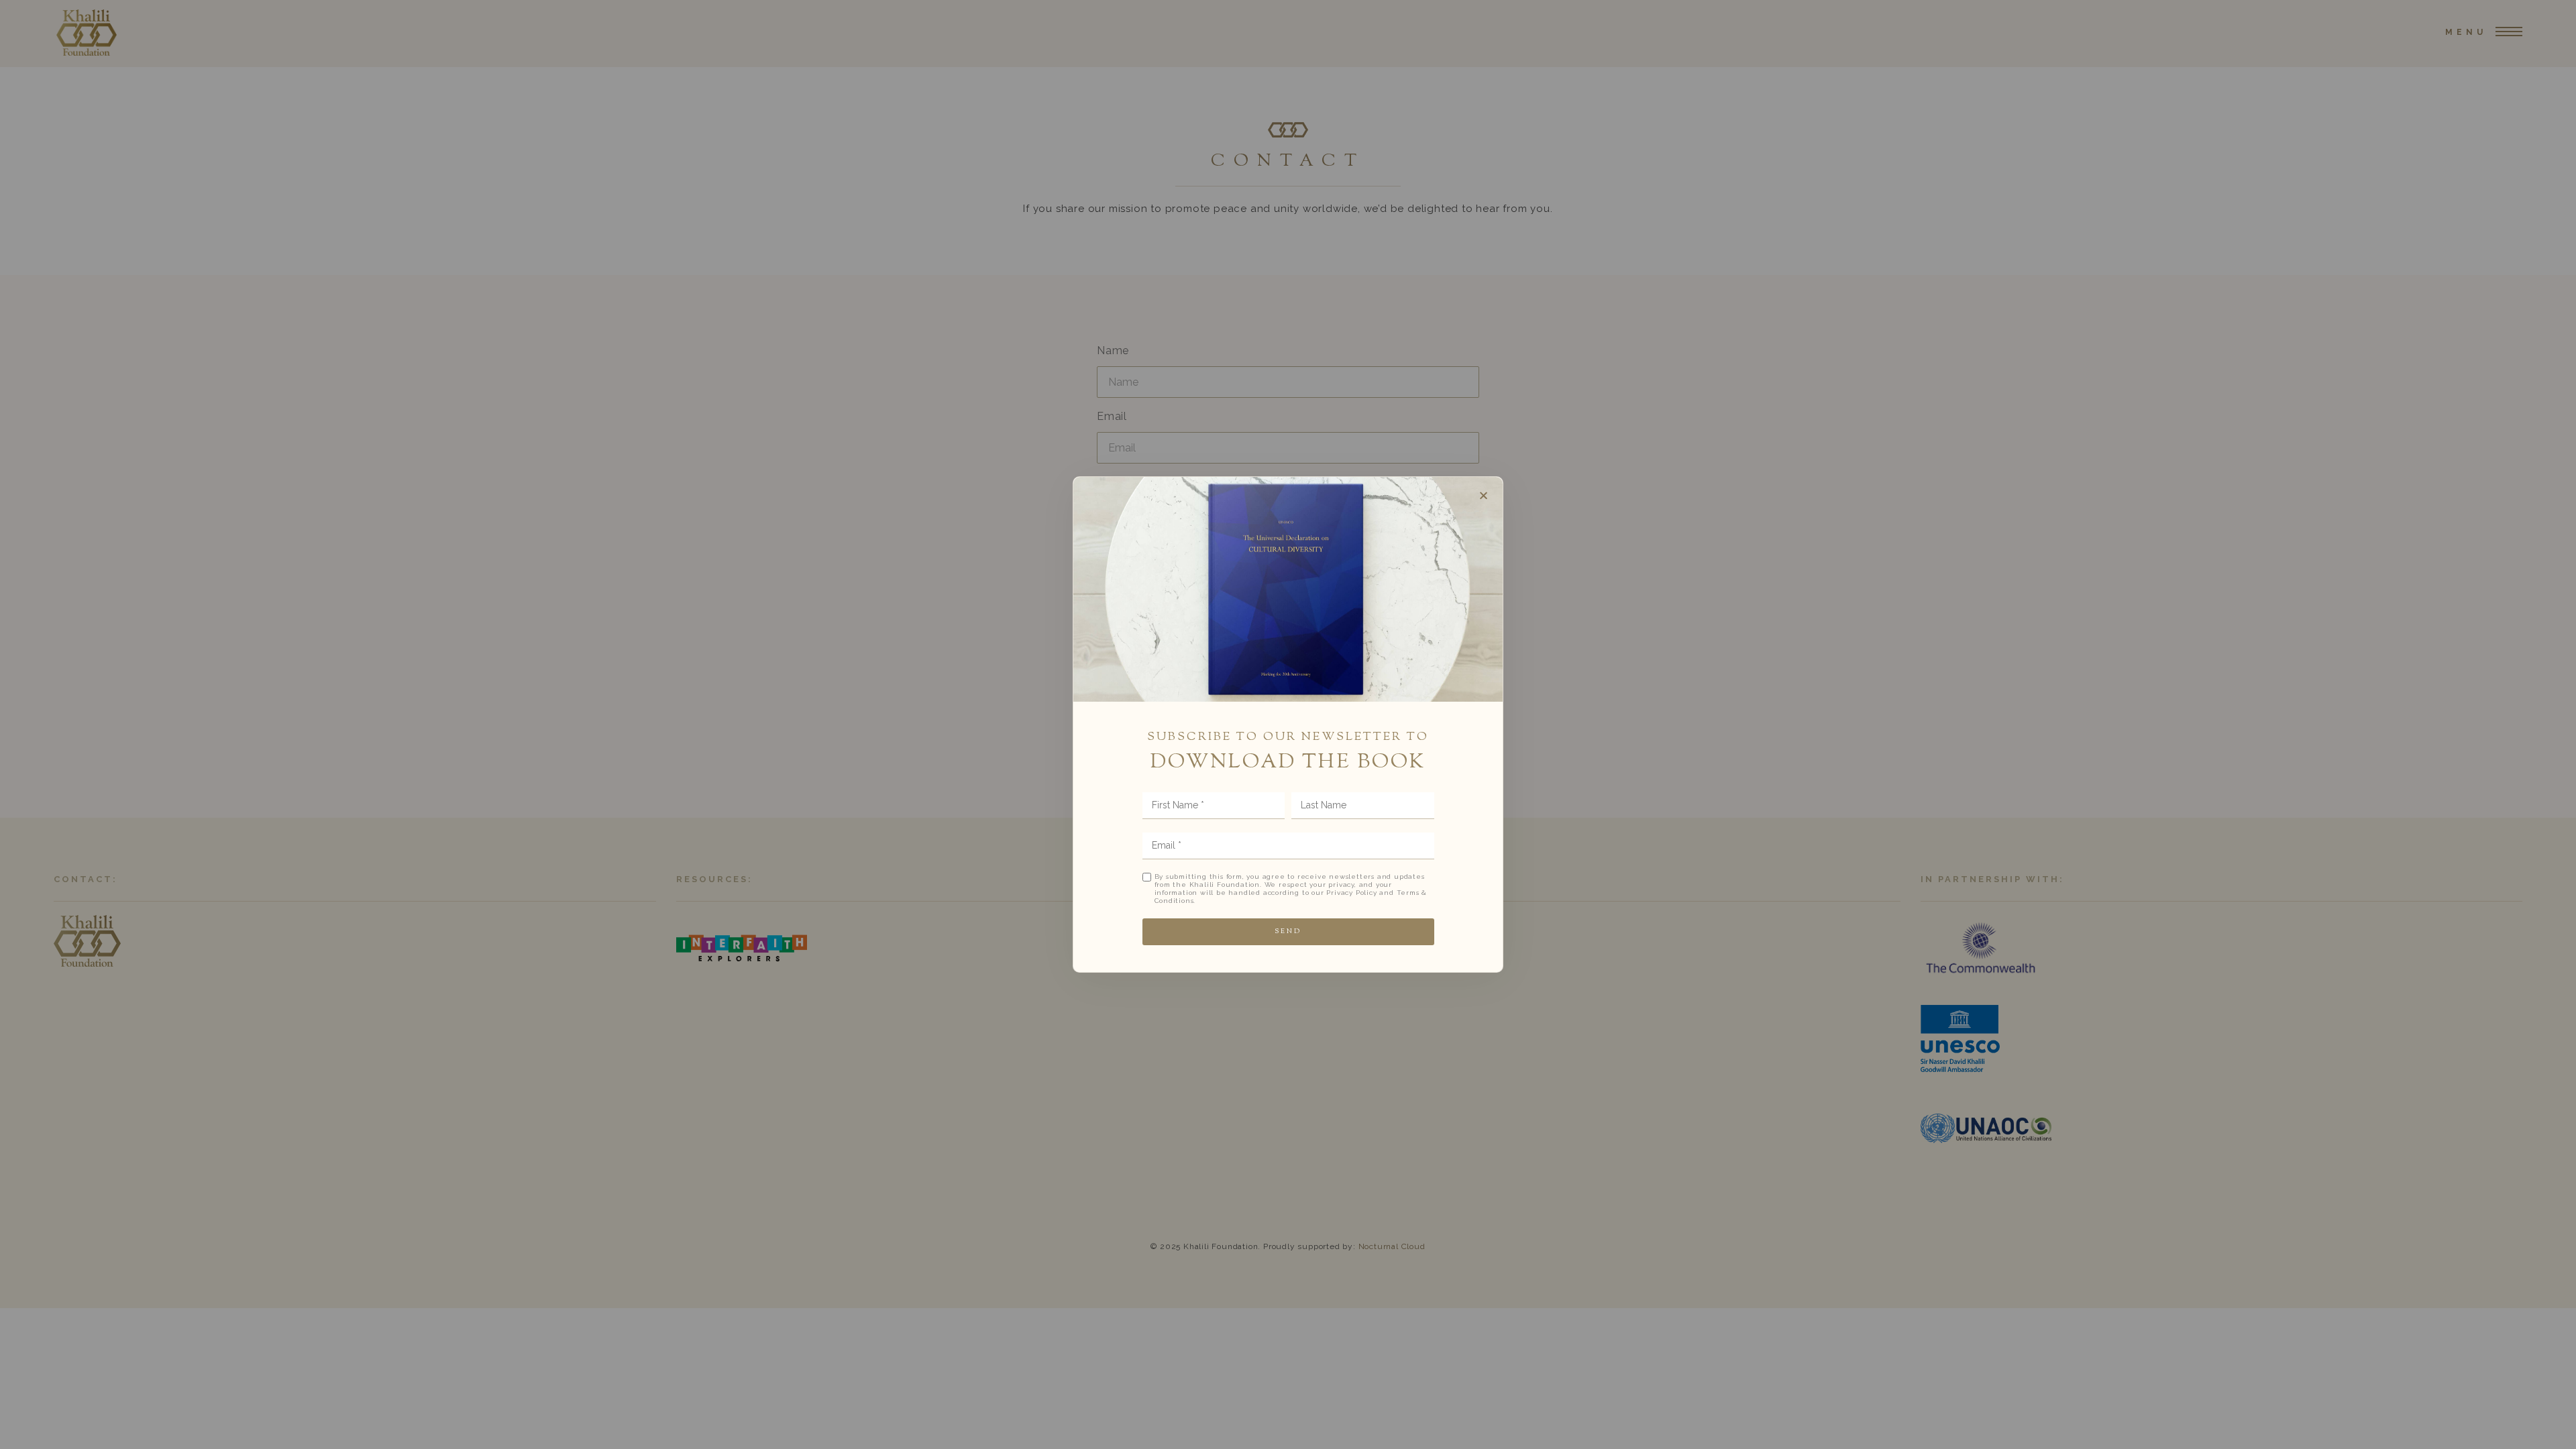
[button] (1484, 495)
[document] (1288, 724)
